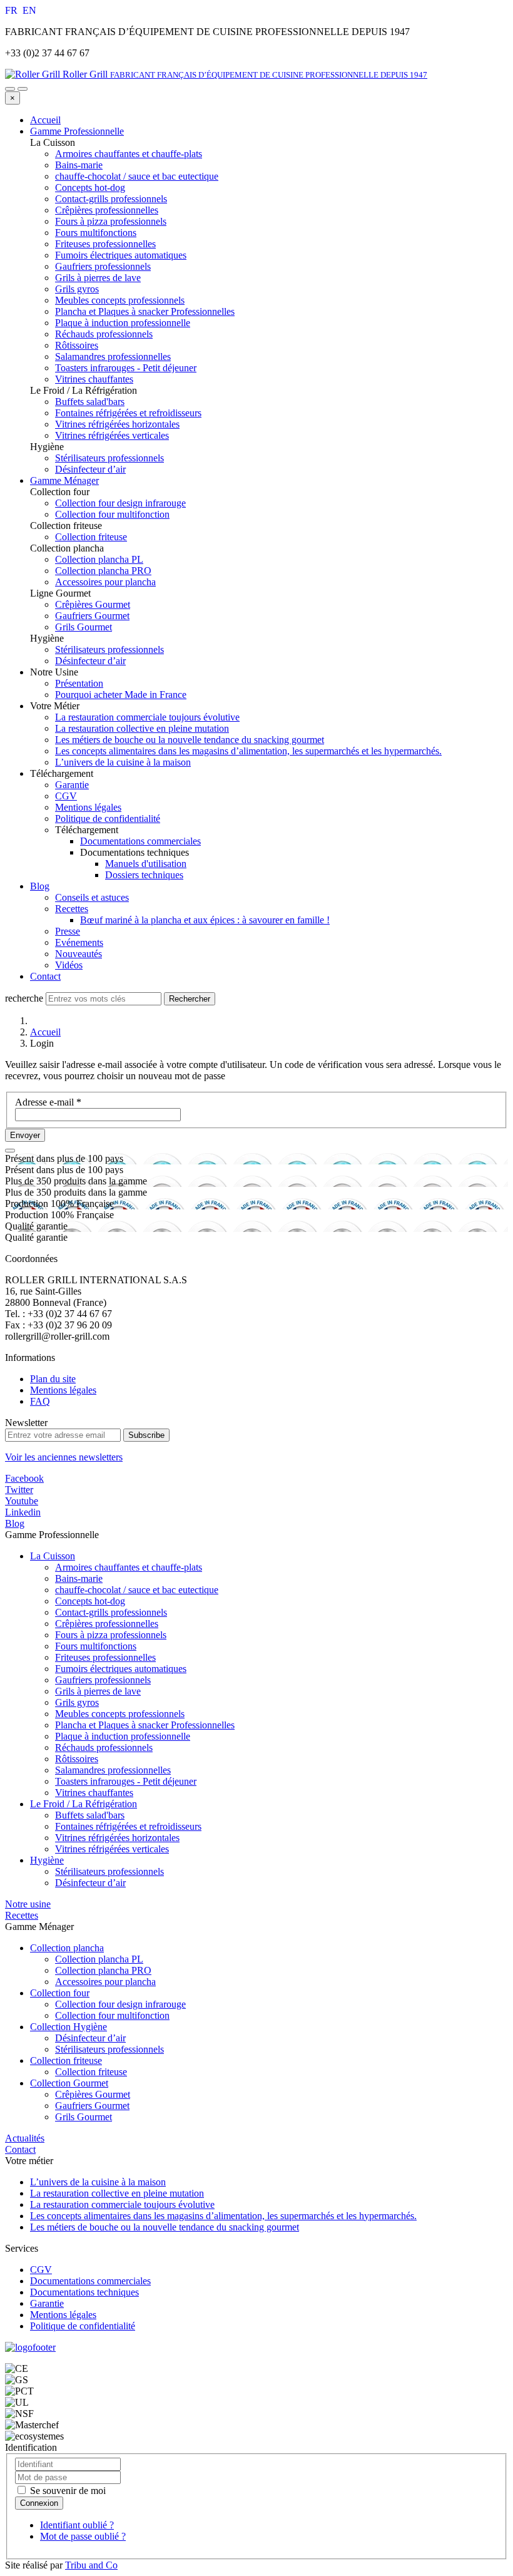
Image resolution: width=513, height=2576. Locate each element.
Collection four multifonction (112, 2015)
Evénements (79, 942)
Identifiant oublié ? (77, 2525)
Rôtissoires (77, 1759)
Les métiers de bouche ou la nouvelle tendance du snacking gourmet (190, 740)
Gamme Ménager (64, 480)
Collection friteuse (66, 2060)
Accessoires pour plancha (105, 1982)
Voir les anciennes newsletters (64, 1457)
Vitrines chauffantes (94, 1793)
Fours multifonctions (96, 1646)
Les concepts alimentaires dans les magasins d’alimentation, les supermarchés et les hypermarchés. (248, 751)
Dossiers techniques (144, 875)
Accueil (45, 120)
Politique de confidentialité (108, 818)
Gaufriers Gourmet (92, 2106)
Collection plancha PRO (103, 1970)
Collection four (60, 1993)
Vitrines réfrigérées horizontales (117, 1838)
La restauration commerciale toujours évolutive (147, 717)
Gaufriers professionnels (103, 1680)
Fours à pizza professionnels (111, 1635)
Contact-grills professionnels (111, 1612)
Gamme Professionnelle (77, 131)
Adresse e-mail (48, 1102)
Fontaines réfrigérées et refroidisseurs (128, 1826)
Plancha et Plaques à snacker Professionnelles (145, 1725)
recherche (24, 998)
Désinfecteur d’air (90, 1883)
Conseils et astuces (92, 897)
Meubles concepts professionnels (120, 1714)
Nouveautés (79, 954)
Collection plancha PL (99, 1959)
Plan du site (53, 1379)
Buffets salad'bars (90, 1815)
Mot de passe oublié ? (83, 2536)
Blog (40, 886)
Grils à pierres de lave (98, 1691)
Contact (45, 976)
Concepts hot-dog (90, 1601)
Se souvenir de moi (67, 2491)
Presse (68, 931)
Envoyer (25, 1135)
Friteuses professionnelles (105, 1657)
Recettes (72, 909)
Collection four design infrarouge (120, 2004)
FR (13, 10)
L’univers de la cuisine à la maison (123, 762)
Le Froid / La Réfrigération (84, 1804)
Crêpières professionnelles (107, 1624)
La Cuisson (53, 1556)
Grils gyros (77, 1702)
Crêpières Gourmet (93, 2094)
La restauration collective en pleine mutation (142, 728)
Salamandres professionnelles (113, 1770)
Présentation (79, 683)
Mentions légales (88, 807)
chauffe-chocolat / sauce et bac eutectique (137, 1590)
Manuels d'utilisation (146, 864)
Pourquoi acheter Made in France (121, 695)
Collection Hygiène (69, 2027)
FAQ (40, 1401)
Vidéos (69, 965)
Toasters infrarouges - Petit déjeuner (126, 1781)
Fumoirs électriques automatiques (121, 1669)
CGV (66, 796)
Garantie (72, 785)
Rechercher (190, 999)
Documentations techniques (84, 2292)
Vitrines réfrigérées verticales (112, 1849)
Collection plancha (67, 1948)
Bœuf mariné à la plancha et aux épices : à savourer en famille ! (205, 920)
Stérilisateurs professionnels (109, 1871)
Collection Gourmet (69, 2083)
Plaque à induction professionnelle (123, 1736)
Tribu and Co (91, 2565)
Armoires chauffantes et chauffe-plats (129, 1567)
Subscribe (146, 1435)
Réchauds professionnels (104, 1747)
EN (29, 10)
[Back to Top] (10, 1151)
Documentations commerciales (140, 841)
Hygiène (47, 1860)
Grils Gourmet (84, 2117)
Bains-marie (79, 1578)
